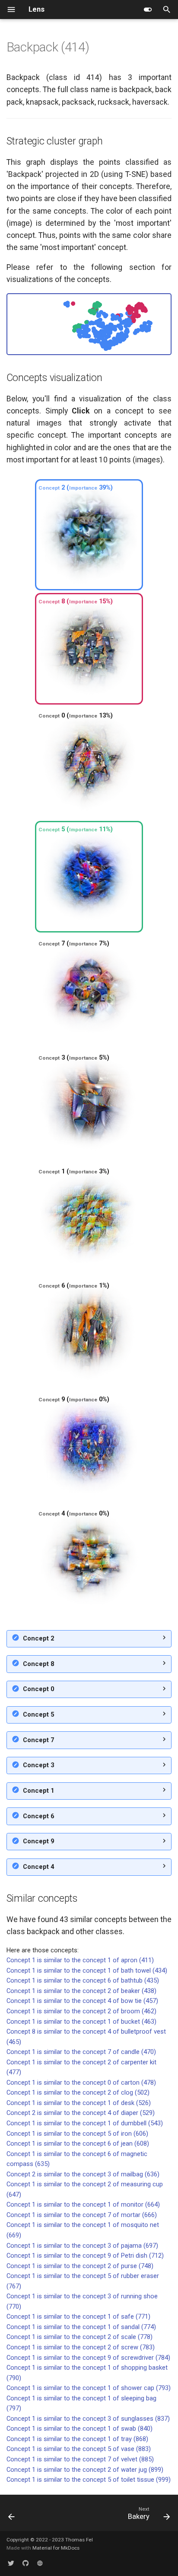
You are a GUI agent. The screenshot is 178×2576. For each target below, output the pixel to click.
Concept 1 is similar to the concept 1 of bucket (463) (81, 2022)
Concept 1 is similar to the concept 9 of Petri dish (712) (85, 2256)
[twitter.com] (11, 2563)
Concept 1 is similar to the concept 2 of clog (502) (78, 2092)
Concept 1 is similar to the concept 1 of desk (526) (79, 2103)
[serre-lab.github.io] (25, 2563)
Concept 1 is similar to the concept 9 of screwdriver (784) (88, 2358)
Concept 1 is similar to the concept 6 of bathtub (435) (83, 1980)
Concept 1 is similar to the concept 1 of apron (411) (80, 1960)
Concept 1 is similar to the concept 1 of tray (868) (77, 2439)
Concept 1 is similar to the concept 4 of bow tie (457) (82, 2001)
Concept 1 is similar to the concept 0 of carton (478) (81, 2083)
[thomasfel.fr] (40, 2563)
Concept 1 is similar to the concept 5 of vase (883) (79, 2449)
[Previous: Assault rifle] (12, 2515)
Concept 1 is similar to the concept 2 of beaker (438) (81, 1991)
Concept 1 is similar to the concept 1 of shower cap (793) (89, 2388)
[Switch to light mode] (148, 10)
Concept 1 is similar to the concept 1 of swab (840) (79, 2429)
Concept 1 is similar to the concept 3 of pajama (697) (82, 2246)
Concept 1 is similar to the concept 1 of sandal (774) (81, 2327)
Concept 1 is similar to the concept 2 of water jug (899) (85, 2470)
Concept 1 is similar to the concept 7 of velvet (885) (80, 2459)
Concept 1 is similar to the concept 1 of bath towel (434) (87, 1970)
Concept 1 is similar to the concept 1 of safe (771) (78, 2316)
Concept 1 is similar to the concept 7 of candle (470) (81, 2052)
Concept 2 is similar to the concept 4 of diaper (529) (81, 2113)
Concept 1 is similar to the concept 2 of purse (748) (80, 2266)
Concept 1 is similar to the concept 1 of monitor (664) (83, 2204)
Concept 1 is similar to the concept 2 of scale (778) (79, 2337)
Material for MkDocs (56, 2548)
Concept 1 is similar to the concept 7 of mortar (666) (82, 2215)
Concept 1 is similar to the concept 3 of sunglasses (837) (88, 2419)
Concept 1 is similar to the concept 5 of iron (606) (77, 2134)
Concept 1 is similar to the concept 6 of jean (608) (78, 2143)
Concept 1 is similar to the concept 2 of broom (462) (81, 2011)
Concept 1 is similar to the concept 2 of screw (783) (81, 2347)
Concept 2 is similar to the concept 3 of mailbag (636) (83, 2174)
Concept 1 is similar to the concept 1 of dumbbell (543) (85, 2123)
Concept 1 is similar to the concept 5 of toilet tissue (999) (89, 2480)
